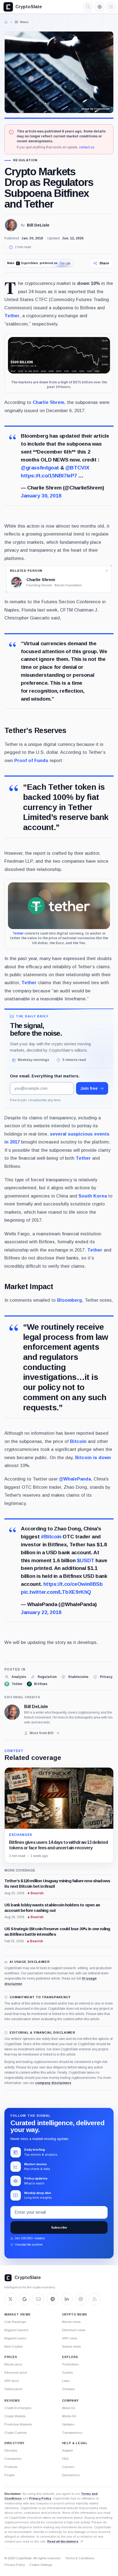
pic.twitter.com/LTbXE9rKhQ (56, 1592)
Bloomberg (70, 1300)
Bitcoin (78, 1441)
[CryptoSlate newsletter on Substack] (38, 2299)
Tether (12, 316)
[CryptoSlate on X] (10, 2299)
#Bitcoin (51, 1537)
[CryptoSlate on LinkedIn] (67, 2299)
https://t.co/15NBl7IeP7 (49, 476)
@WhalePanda (75, 1479)
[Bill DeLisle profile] (12, 1712)
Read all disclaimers (63, 2541)
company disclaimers (53, 2083)
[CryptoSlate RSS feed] (95, 2299)
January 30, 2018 (41, 496)
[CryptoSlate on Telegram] (53, 2299)
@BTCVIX (77, 468)
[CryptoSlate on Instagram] (81, 2299)
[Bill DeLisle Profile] (11, 225)
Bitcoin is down (93, 1458)
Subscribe (59, 2227)
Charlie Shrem (48, 402)
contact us (87, 147)
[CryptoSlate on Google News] (24, 2299)
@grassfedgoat (40, 468)
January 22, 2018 (41, 1612)
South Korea (93, 1196)
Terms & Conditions (80, 2558)
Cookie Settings (41, 2565)
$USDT (86, 1560)
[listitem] (15, 1677)
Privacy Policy (40, 2498)
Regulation (25, 160)
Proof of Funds (31, 761)
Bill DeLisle (38, 225)
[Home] (6, 22)
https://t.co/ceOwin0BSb (73, 1584)
